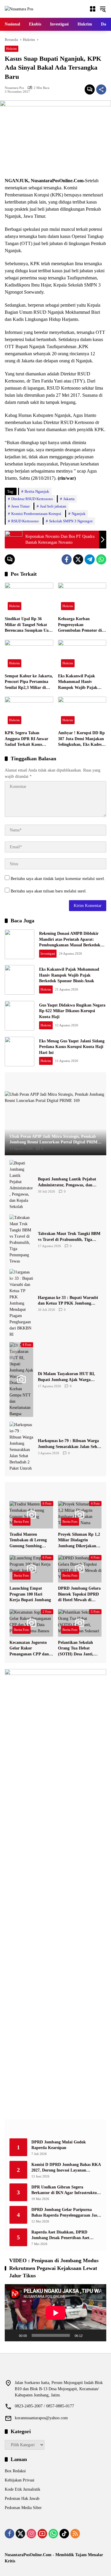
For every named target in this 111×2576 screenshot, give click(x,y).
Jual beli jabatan (53, 506)
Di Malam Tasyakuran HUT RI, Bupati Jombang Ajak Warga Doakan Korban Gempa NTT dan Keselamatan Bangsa (68, 1377)
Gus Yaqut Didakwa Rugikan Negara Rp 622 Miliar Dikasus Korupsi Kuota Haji (72, 1011)
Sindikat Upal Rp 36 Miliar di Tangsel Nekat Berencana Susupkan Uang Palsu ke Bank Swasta (29, 625)
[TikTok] (64, 2534)
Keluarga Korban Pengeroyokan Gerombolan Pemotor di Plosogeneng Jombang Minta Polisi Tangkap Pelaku (80, 625)
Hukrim (12, 49)
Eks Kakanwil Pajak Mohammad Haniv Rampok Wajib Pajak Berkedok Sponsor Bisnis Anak (80, 682)
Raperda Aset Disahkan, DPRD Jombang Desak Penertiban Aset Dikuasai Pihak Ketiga (60, 2235)
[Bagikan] (101, 89)
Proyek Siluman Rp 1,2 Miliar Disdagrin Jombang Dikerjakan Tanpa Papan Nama (79, 1541)
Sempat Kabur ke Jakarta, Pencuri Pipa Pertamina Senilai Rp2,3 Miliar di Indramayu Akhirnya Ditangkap (29, 682)
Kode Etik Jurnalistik (22, 2489)
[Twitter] (78, 559)
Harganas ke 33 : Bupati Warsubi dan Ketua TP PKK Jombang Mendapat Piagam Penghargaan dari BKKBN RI (68, 1301)
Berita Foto (21, 1521)
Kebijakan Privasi (20, 2480)
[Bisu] (89, 2335)
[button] (103, 9)
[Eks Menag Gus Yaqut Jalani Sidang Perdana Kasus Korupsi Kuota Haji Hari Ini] (20, 1052)
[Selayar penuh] (99, 2335)
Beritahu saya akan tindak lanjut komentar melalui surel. (58, 879)
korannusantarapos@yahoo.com (41, 2418)
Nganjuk (79, 514)
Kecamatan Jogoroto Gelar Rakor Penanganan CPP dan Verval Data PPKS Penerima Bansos (29, 1649)
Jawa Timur (20, 506)
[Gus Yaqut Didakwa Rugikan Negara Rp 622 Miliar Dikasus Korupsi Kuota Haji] (20, 1016)
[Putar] (12, 2335)
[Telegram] (90, 559)
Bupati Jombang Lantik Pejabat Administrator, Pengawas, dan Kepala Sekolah (67, 1182)
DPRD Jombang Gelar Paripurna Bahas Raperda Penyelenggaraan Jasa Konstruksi (65, 2213)
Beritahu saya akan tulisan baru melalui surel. (49, 891)
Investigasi (48, 953)
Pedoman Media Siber (23, 2508)
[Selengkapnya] (55, 1082)
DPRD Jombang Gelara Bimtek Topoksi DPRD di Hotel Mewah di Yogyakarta (79, 1595)
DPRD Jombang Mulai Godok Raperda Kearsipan (59, 2145)
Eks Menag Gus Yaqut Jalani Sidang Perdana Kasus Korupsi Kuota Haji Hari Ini (72, 1047)
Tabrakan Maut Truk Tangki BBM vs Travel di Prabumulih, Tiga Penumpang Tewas (69, 1237)
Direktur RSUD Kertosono (32, 499)
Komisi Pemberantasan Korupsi (36, 514)
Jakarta (69, 499)
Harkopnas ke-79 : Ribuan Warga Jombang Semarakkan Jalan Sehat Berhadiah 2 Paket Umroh (69, 1444)
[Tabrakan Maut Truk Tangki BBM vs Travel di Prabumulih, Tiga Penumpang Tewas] (21, 1239)
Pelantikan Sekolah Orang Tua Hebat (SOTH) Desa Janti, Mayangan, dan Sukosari (76, 1649)
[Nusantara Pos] (19, 9)
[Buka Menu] (93, 9)
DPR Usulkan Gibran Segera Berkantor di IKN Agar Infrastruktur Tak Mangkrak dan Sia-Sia (65, 2190)
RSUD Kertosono (25, 521)
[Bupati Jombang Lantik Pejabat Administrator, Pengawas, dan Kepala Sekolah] (21, 1185)
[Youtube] (42, 2534)
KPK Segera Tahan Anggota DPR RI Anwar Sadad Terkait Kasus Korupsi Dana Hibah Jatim (26, 739)
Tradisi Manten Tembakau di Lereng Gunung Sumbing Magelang (28, 1541)
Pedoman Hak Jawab (22, 2499)
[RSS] (75, 2534)
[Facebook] (67, 559)
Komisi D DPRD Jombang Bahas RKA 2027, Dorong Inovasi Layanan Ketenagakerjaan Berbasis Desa (66, 2168)
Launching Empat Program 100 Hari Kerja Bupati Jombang (30, 1594)
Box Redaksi (15, 2471)
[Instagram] (31, 2534)
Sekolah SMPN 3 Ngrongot (71, 521)
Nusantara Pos (14, 88)
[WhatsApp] (101, 559)
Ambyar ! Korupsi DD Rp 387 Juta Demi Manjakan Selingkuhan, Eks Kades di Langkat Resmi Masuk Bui (82, 739)
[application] (55, 2313)
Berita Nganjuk (37, 491)
